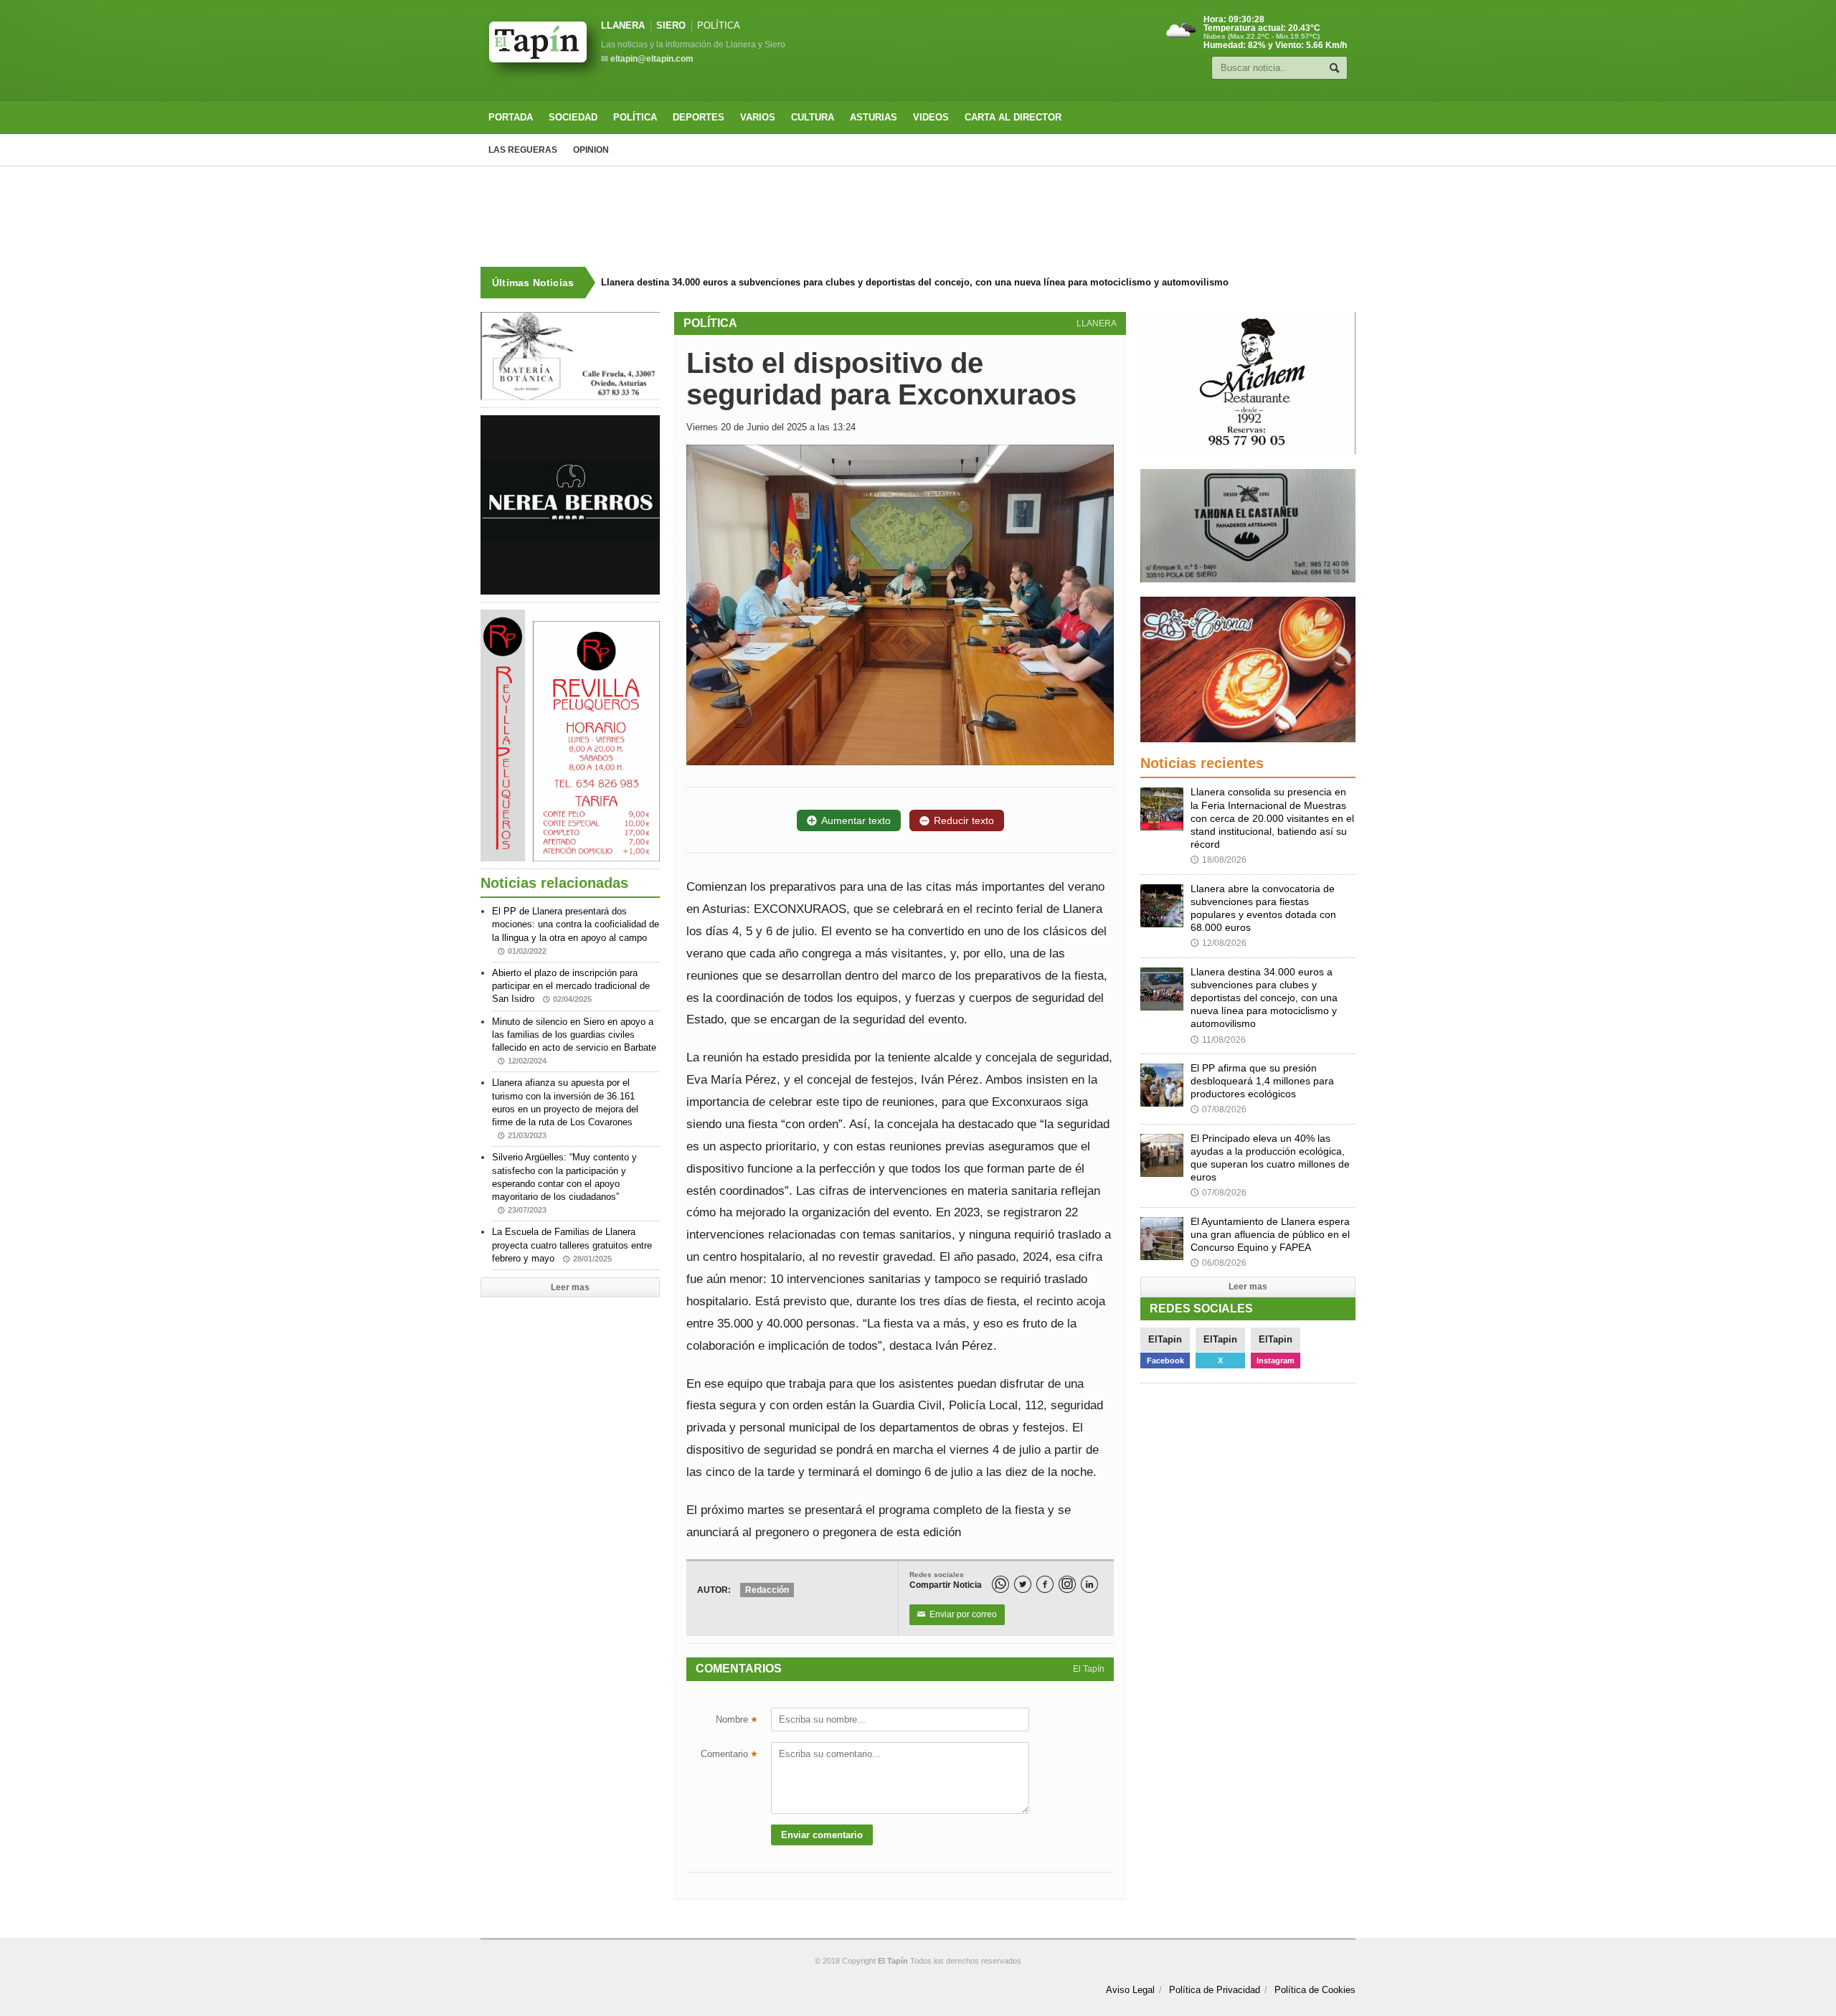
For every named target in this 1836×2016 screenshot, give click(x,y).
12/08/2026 (1219, 943)
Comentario (729, 1756)
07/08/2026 (1219, 1109)
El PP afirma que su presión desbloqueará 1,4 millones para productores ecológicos (1262, 1081)
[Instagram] (1067, 1584)
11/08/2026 (1218, 1040)
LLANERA (623, 25)
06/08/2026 (1219, 1263)
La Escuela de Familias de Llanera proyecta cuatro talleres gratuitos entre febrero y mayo (572, 1245)
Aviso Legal (1130, 1990)
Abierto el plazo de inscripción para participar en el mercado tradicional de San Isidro (571, 986)
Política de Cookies (1315, 1990)
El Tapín (1089, 1669)
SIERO (671, 25)
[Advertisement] (918, 217)
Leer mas (570, 1287)
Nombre (736, 1721)
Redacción (767, 1590)
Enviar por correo (957, 1614)
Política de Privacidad (1215, 1990)
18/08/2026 (1219, 860)
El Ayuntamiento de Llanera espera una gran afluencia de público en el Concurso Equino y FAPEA (1270, 1234)
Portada (511, 117)
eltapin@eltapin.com (652, 59)
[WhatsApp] (1000, 1584)
